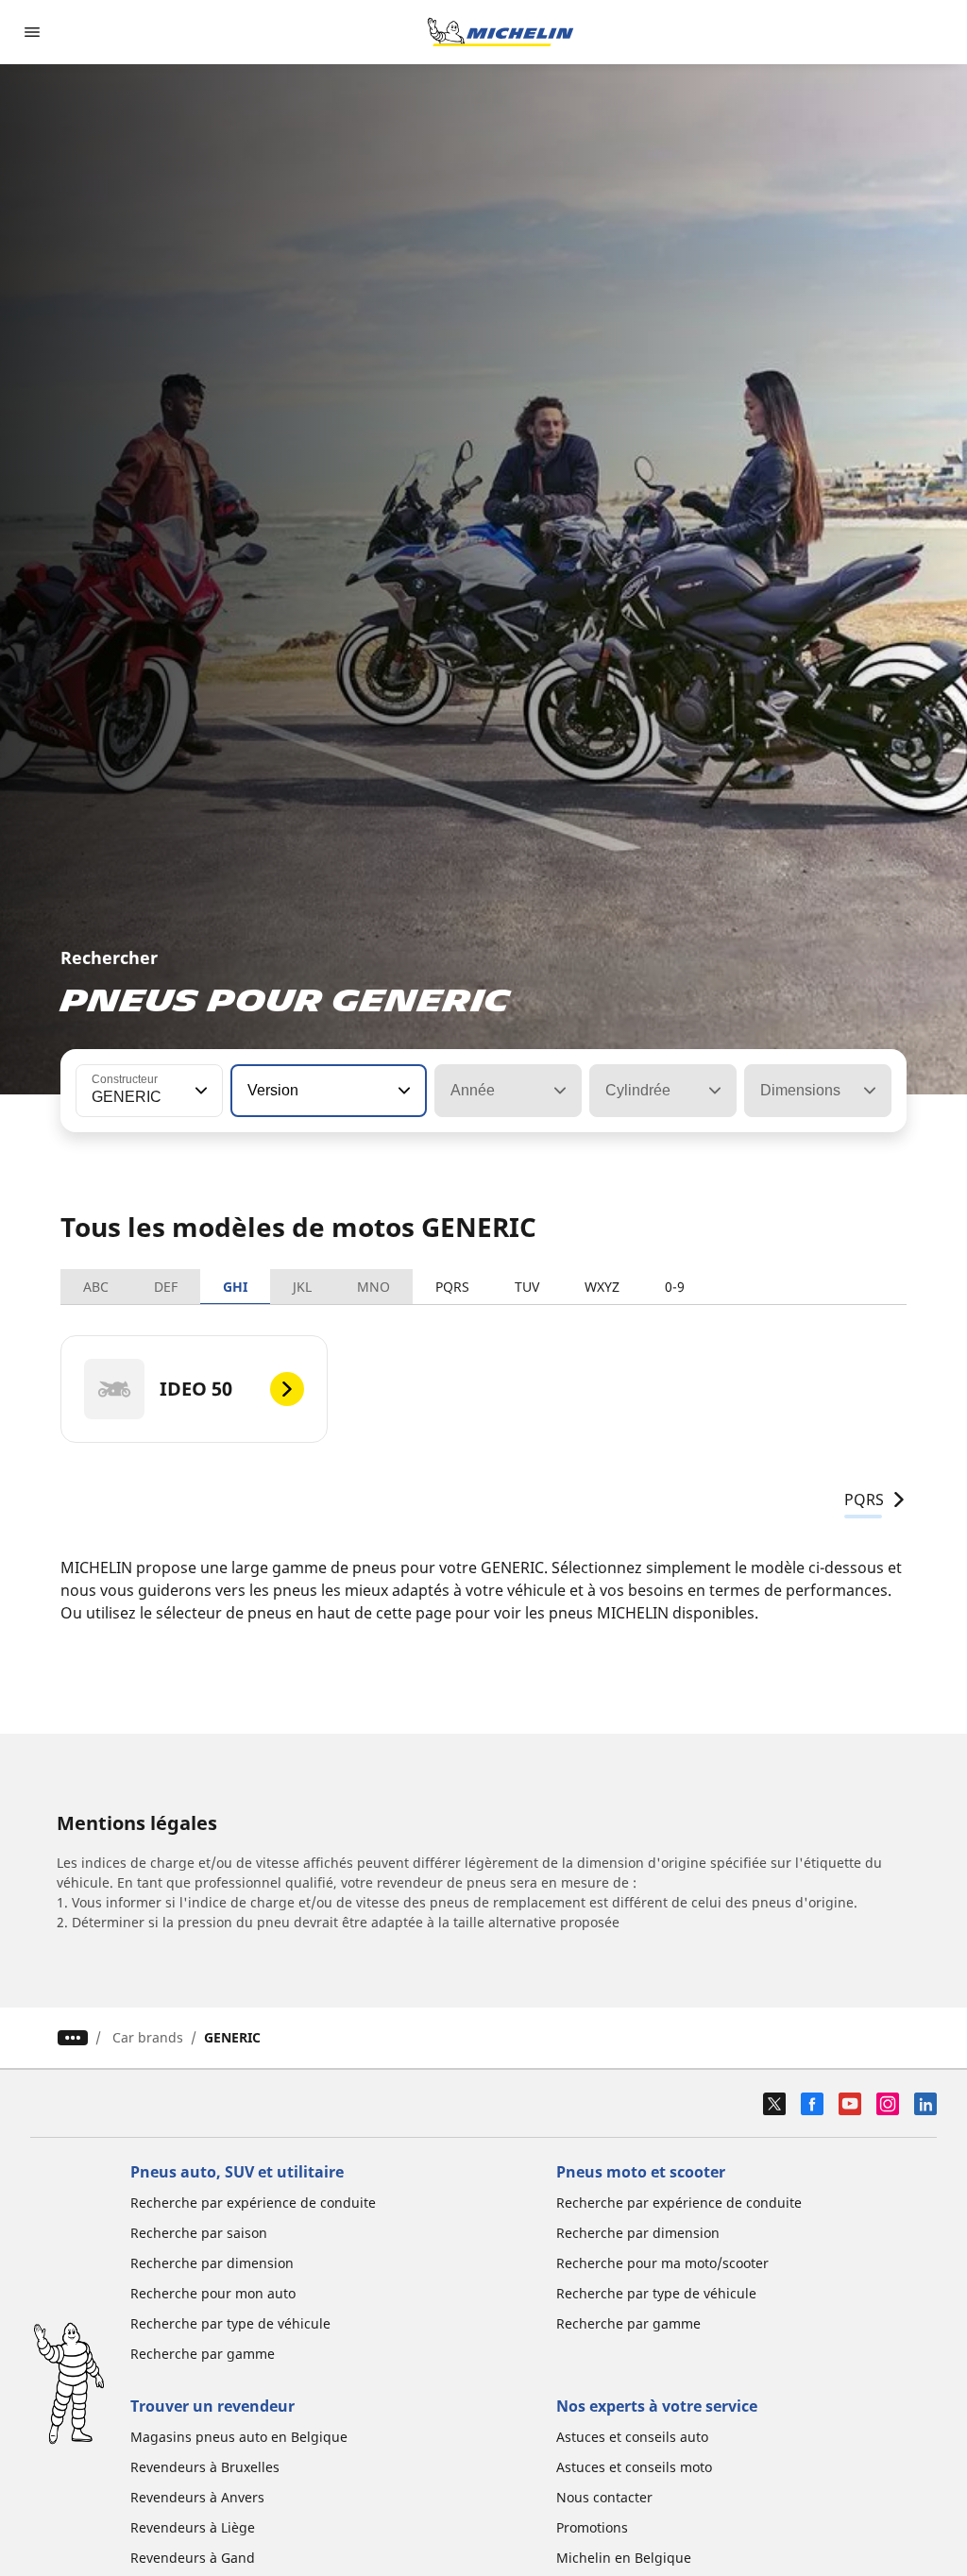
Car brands (148, 2037)
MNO (373, 1287)
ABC (96, 1287)
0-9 (675, 1287)
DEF (166, 1287)
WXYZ (602, 1287)
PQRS (452, 1287)
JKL (302, 1287)
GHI (235, 1287)
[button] (199, 1091)
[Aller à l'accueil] (500, 32)
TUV (527, 1287)
